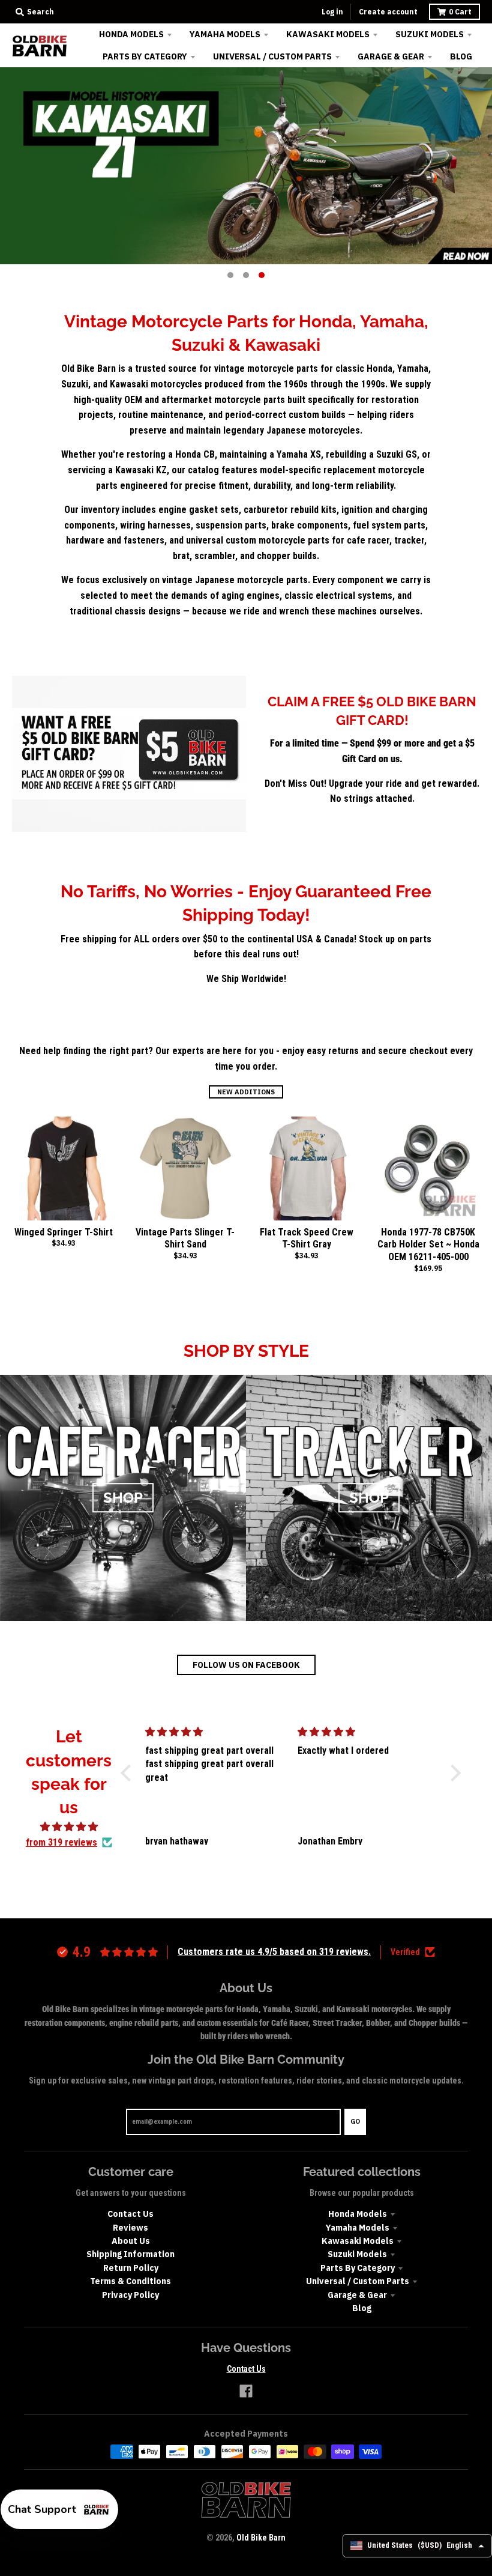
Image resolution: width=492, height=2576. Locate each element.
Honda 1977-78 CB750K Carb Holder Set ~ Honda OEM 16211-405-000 (428, 1245)
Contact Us (130, 2214)
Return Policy (131, 2268)
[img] (69, 1827)
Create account (388, 12)
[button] (128, 1773)
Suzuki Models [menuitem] (430, 34)
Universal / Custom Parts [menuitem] (272, 56)
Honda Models (358, 2214)
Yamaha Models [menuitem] (225, 34)
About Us (131, 2241)
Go (355, 2121)
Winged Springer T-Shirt (64, 1232)
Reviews (130, 2228)
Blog (362, 2308)
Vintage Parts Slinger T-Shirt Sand (185, 1238)
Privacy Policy (130, 2295)
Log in (332, 12)
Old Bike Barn (261, 2538)
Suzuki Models (357, 2254)
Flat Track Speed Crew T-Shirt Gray (307, 1238)
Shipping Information (130, 2254)
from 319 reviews (61, 1842)
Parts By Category (358, 2268)
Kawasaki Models (358, 2241)
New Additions (246, 1092)
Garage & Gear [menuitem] (391, 56)
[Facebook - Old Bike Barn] (246, 2391)
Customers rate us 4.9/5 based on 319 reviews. (274, 1952)
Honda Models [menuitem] (131, 34)
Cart (460, 12)
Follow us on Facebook (246, 1665)
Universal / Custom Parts (358, 2281)
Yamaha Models (358, 2228)
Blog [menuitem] (461, 56)
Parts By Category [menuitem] (145, 56)
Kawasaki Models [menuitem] (328, 34)
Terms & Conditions (130, 2281)
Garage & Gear (357, 2295)
